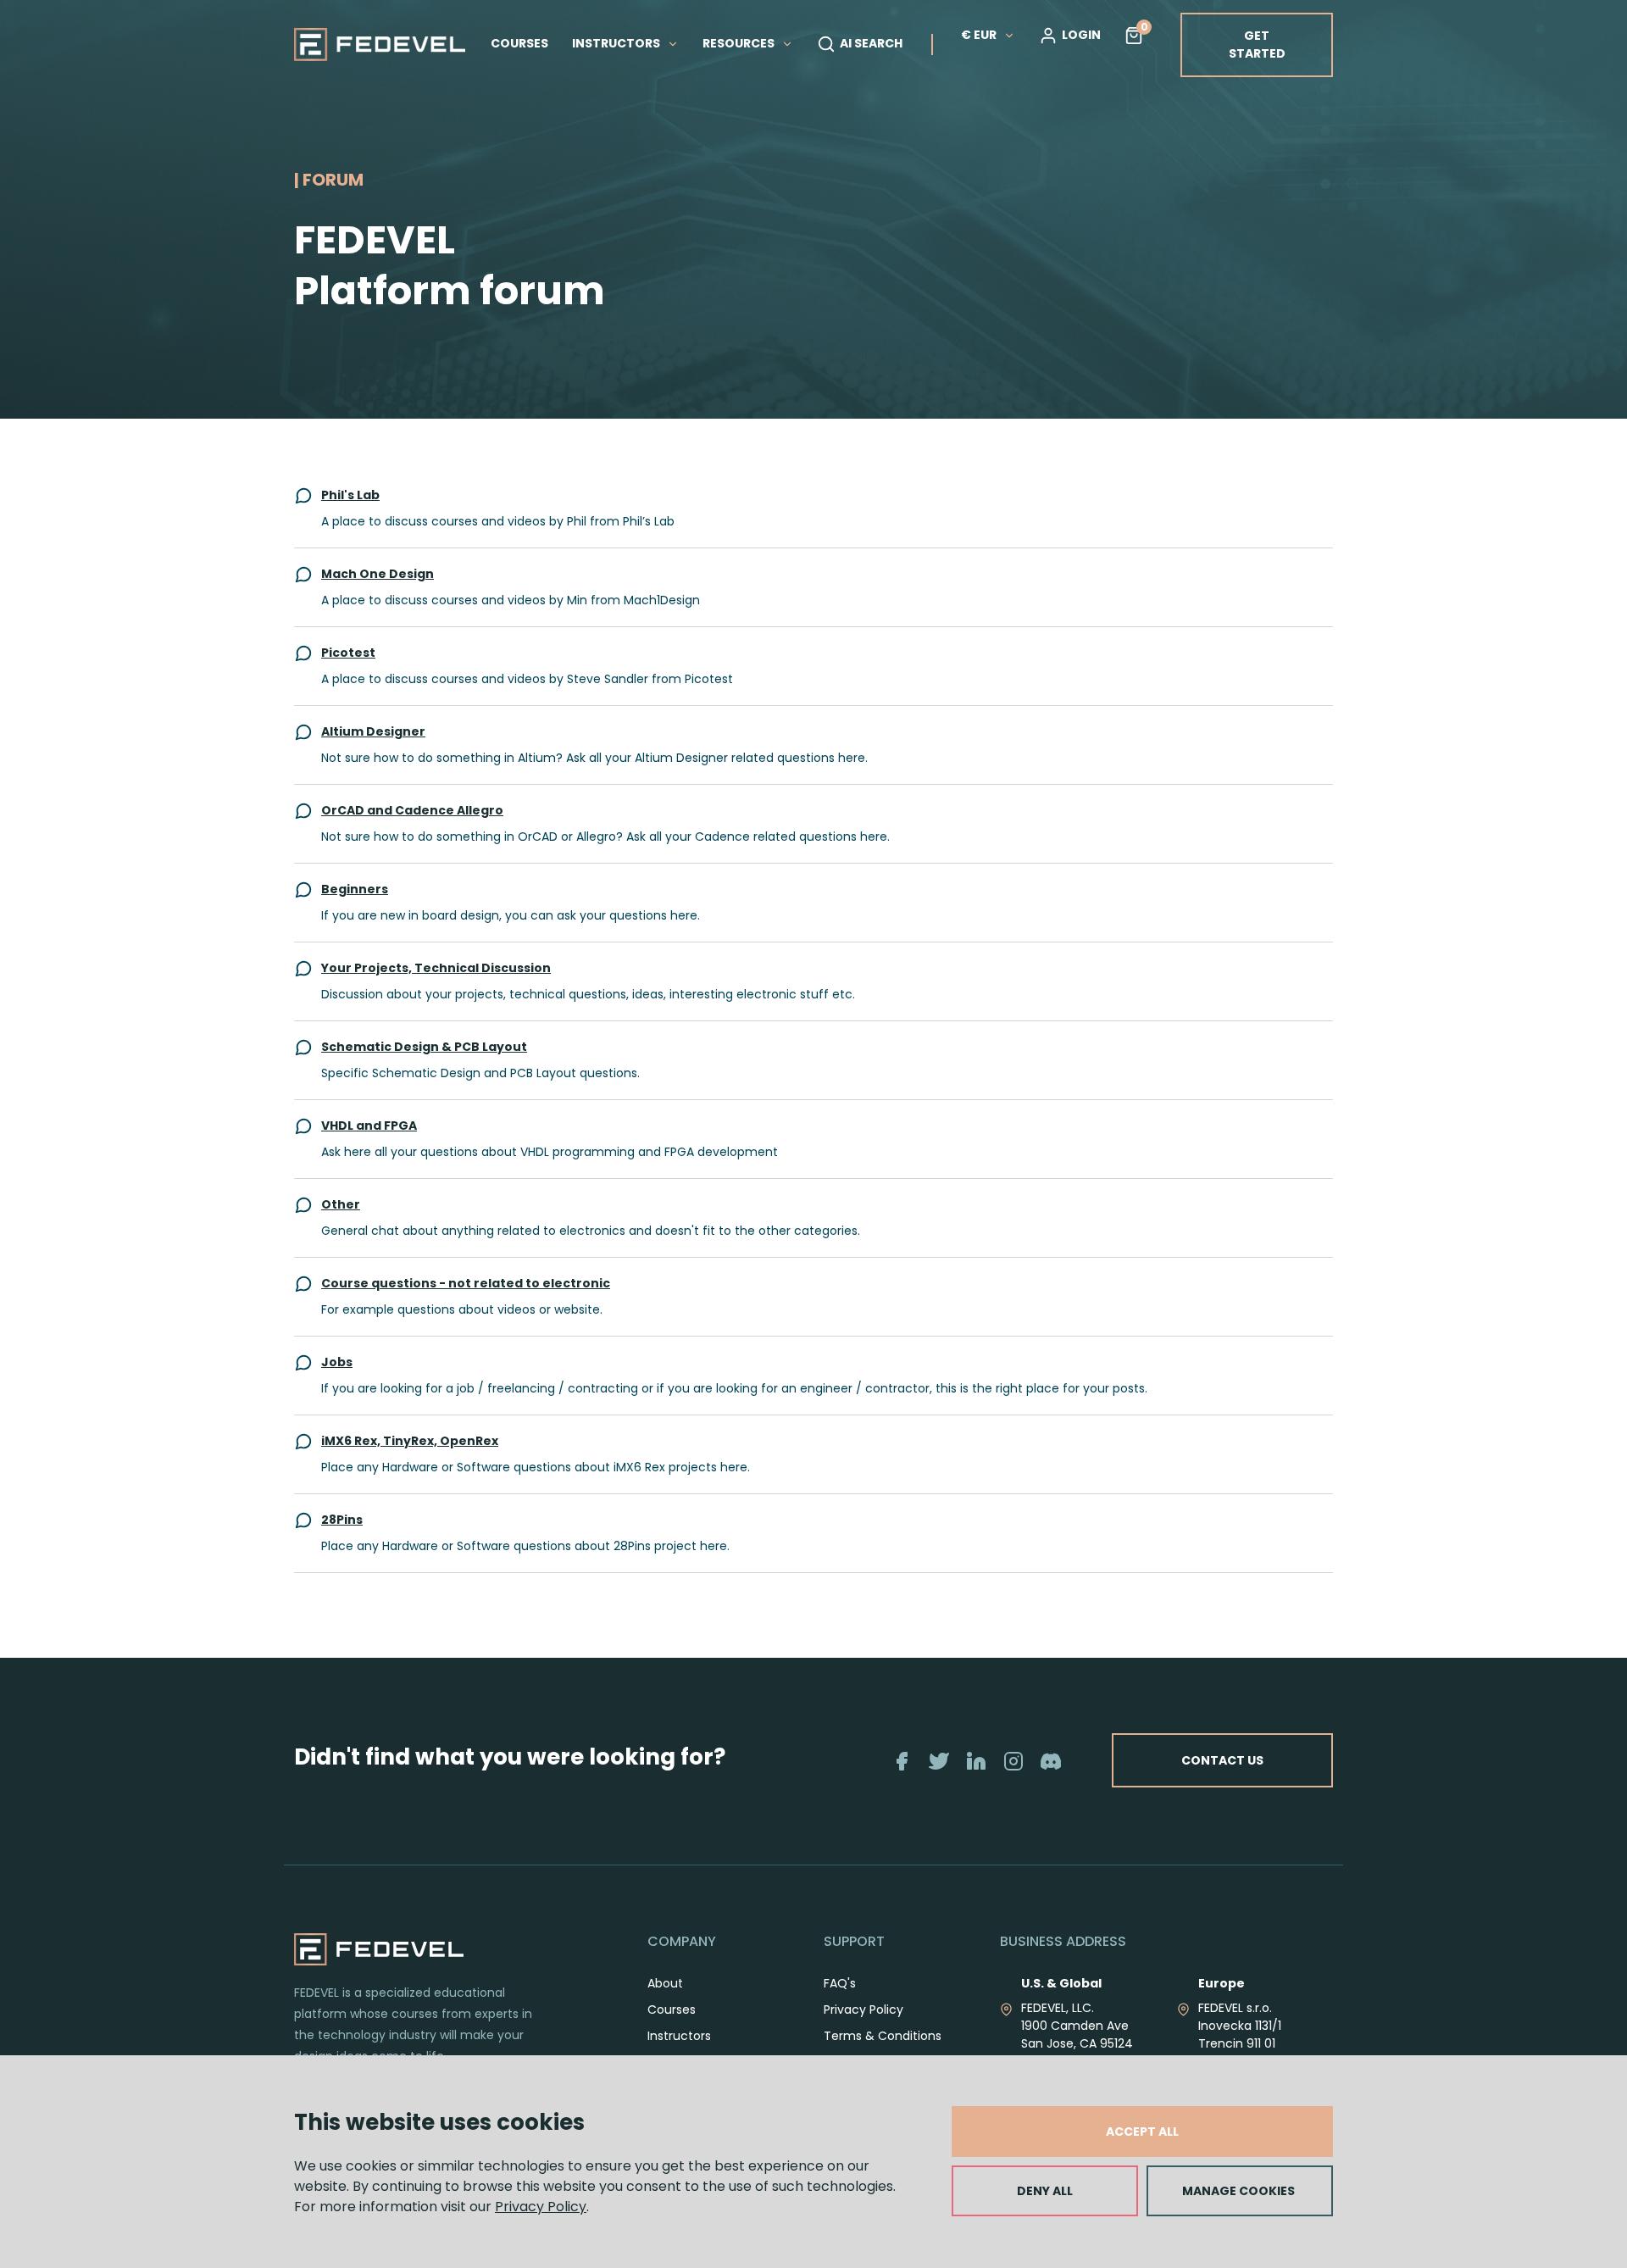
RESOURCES (740, 43)
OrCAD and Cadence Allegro (412, 810)
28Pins (342, 1520)
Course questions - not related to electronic (466, 1283)
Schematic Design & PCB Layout (424, 1047)
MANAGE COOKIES (1238, 2191)
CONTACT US (1222, 1760)
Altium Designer (373, 731)
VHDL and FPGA (369, 1126)
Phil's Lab (350, 495)
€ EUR (979, 35)
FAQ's (840, 1983)
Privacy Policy (541, 2207)
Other (341, 1204)
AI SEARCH (871, 43)
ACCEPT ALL (1142, 2132)
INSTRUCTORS (617, 43)
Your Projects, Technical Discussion (436, 968)
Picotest (348, 653)
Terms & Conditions (883, 2036)
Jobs (337, 1362)
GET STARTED (1257, 44)
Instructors (679, 2036)
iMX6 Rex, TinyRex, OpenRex (410, 1441)
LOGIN (1081, 35)
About (665, 1983)
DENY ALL (1045, 2191)
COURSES (519, 43)
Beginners (355, 889)
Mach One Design (378, 574)
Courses (672, 2010)
